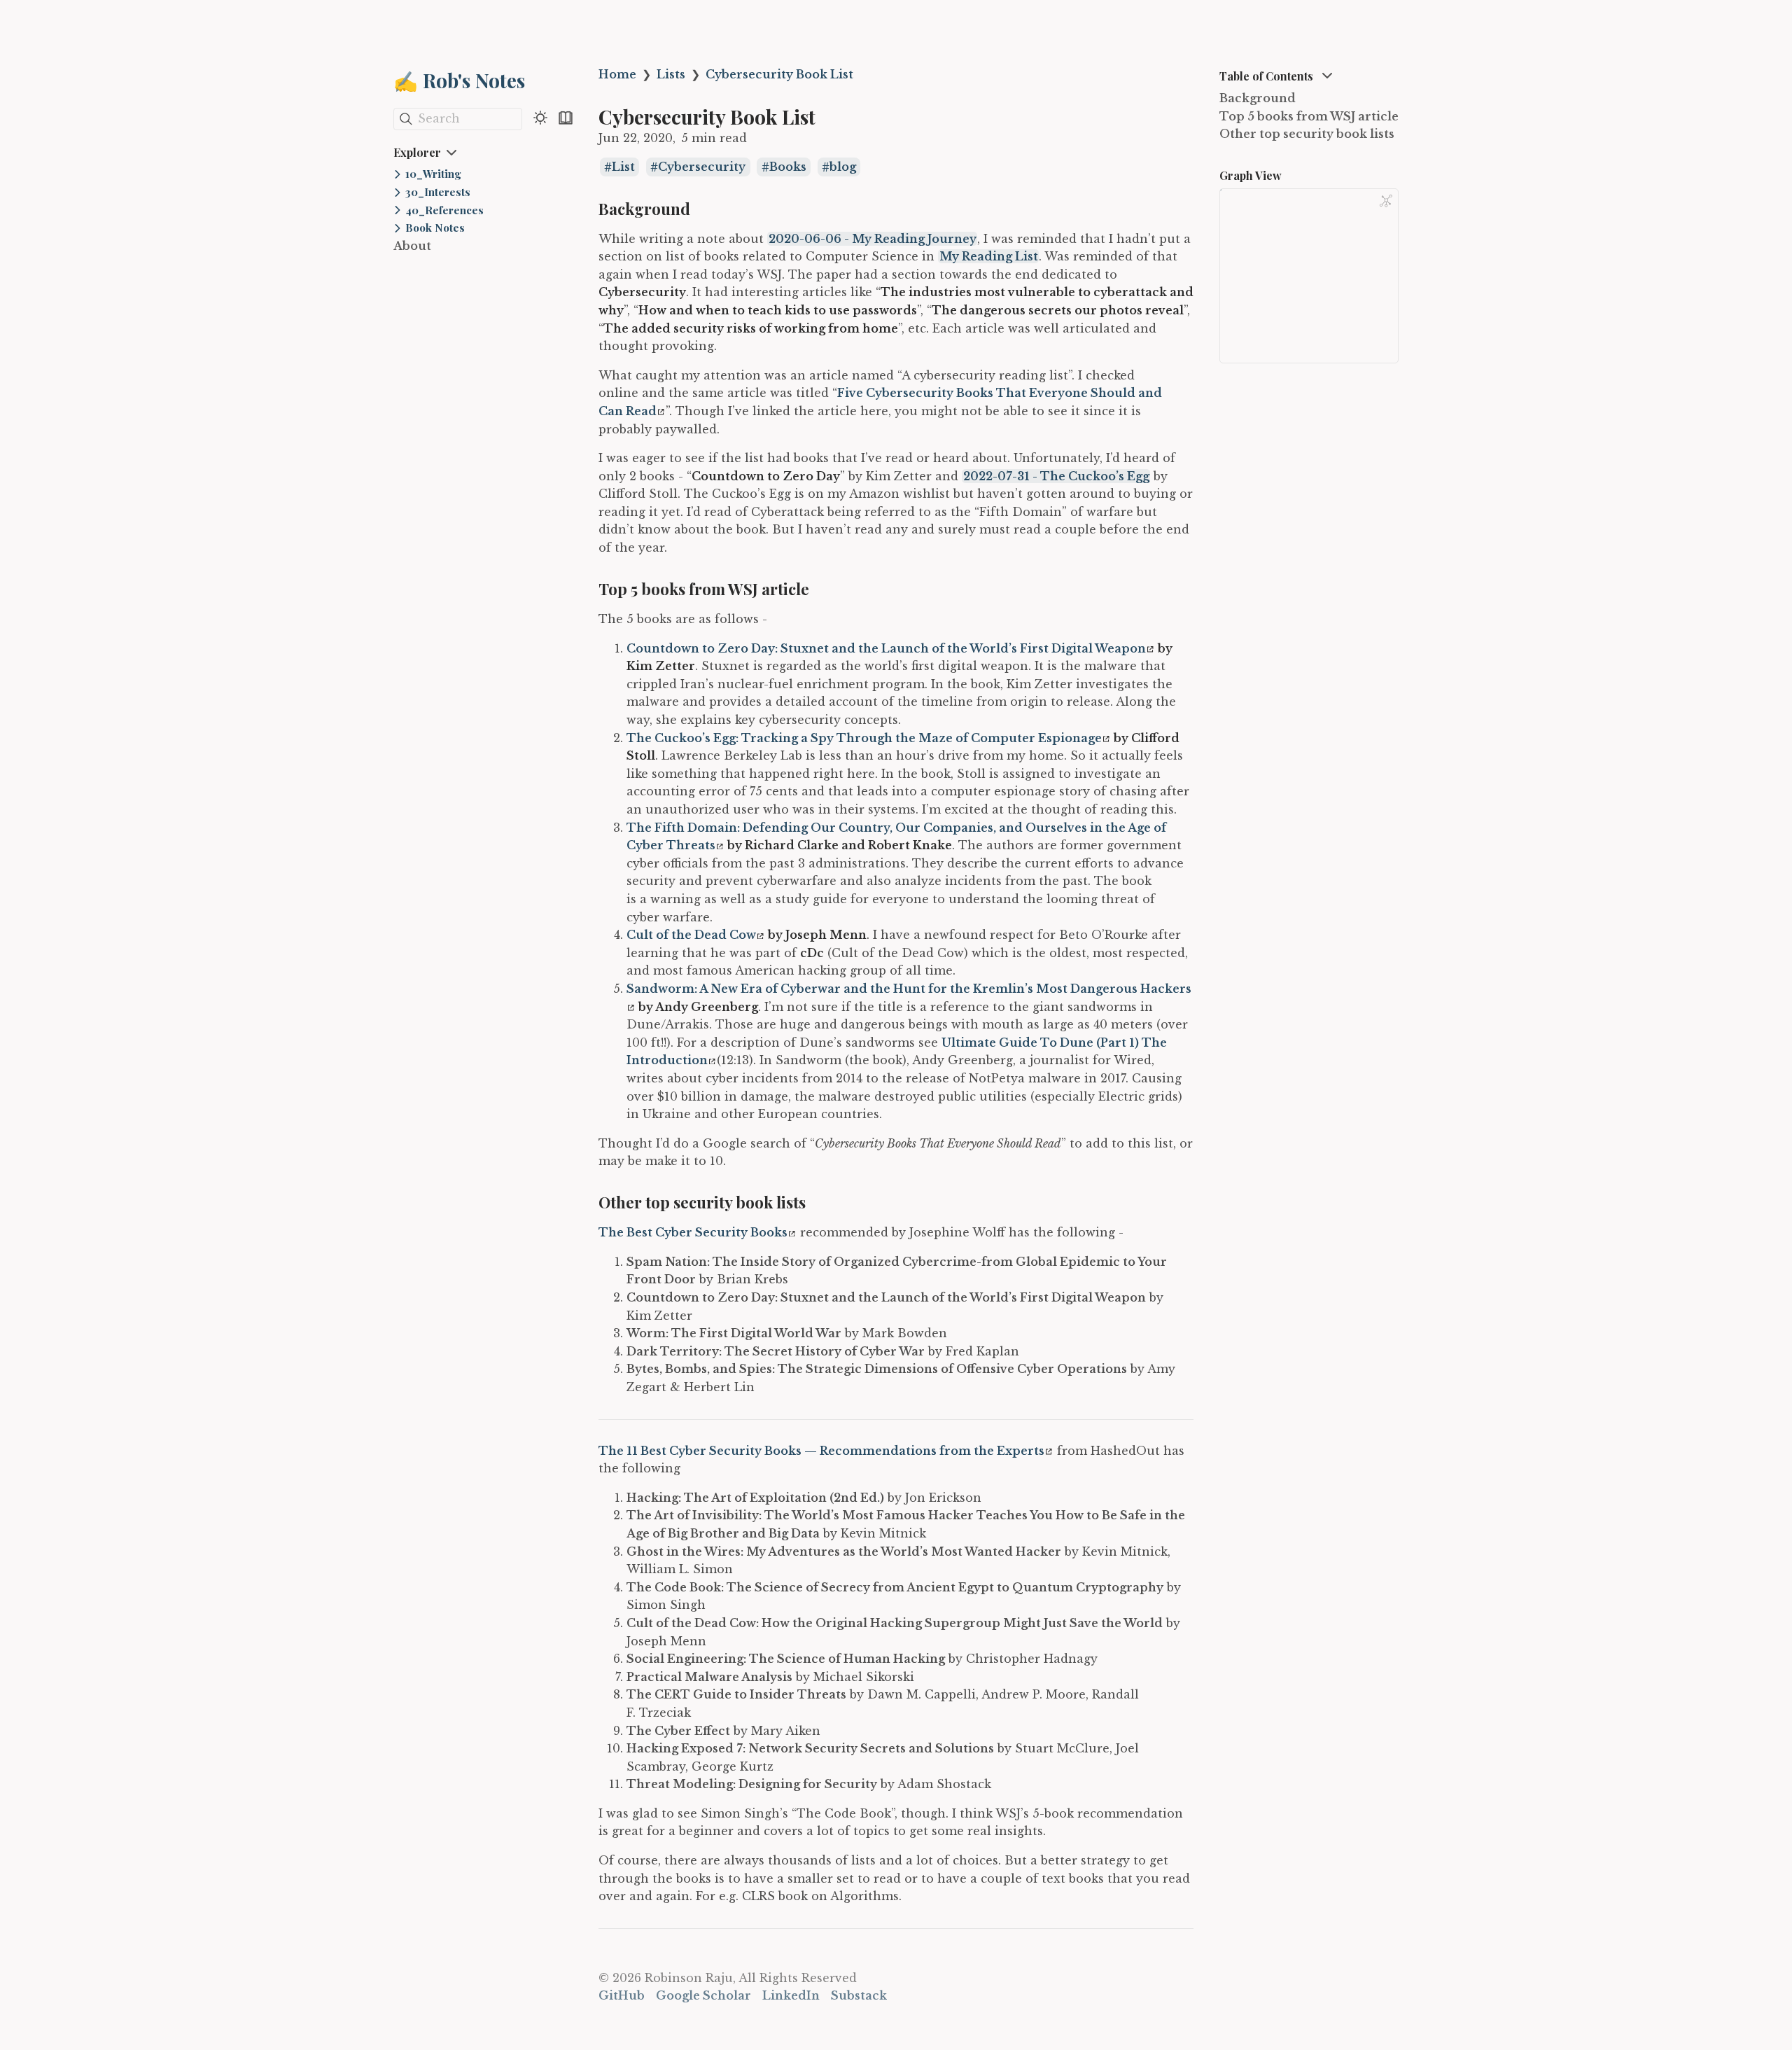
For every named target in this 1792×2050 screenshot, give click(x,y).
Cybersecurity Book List (779, 74)
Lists (671, 74)
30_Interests (438, 192)
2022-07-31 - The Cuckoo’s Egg (1056, 476)
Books (788, 167)
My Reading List (989, 256)
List (623, 167)
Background (1258, 98)
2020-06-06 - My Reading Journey (873, 239)
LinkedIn (791, 1995)
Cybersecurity (702, 167)
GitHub (622, 1995)
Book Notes (435, 228)
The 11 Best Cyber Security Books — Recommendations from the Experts (821, 1451)
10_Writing (433, 174)
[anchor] (703, 209)
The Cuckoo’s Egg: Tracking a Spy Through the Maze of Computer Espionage (864, 738)
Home (617, 74)
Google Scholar (703, 1995)
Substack (859, 1995)
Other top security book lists (1307, 134)
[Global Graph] (1386, 201)
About (412, 246)
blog (843, 167)
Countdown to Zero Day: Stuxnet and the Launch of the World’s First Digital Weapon (886, 648)
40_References (444, 210)
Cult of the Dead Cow (691, 935)
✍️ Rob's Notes (459, 80)
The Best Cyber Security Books (693, 1232)
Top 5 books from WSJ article (1309, 116)
